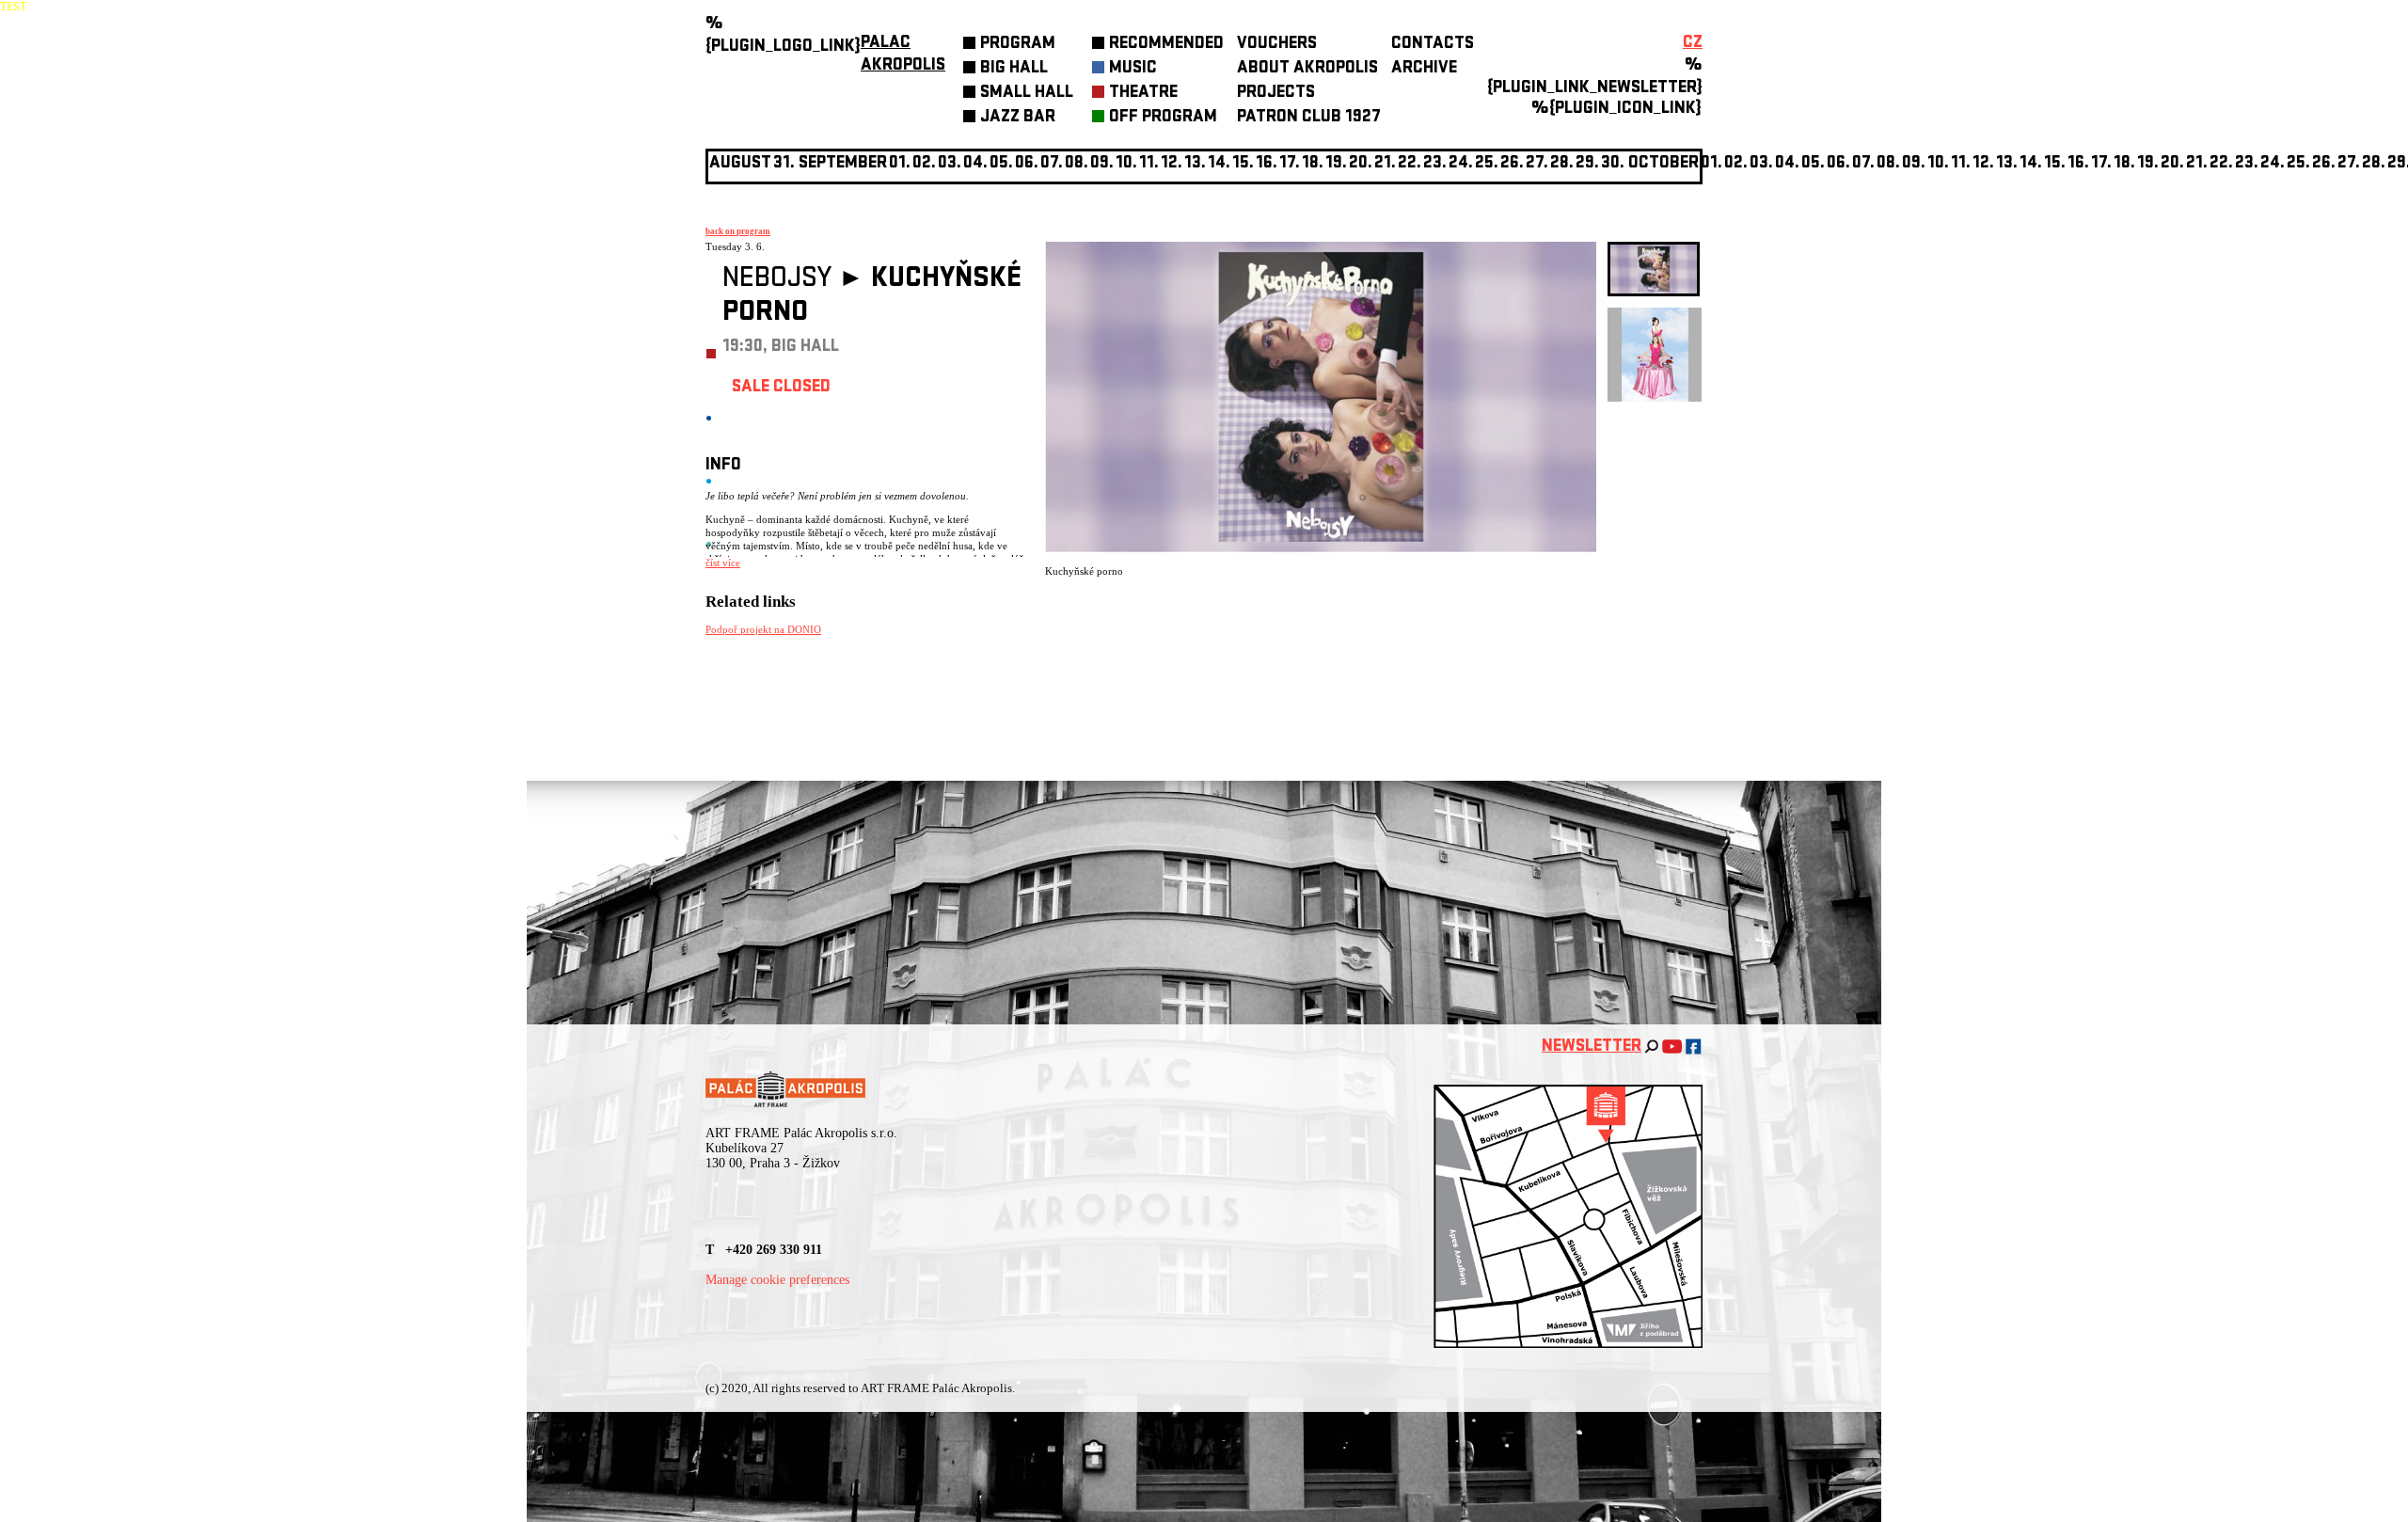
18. (1313, 164)
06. (1027, 164)
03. (1761, 164)
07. (1052, 164)
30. (1613, 164)
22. (1410, 164)
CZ (1693, 44)
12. (1172, 164)
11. (1149, 164)
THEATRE (1143, 94)
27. (1537, 164)
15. (1243, 164)
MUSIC (1133, 69)
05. (1813, 164)
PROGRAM (1018, 45)
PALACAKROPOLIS (903, 55)
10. (1126, 164)
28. (1562, 164)
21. (1385, 164)
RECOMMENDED (1166, 45)
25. (1487, 164)
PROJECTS (1276, 94)
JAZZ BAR (1018, 118)
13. (1195, 164)
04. (975, 164)
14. (1219, 164)
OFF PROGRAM (1163, 118)
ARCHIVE (1424, 69)
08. (1077, 164)
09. (1914, 164)
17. (1290, 164)
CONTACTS (1433, 45)
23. (2247, 164)
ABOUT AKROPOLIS (1307, 69)
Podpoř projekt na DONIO (763, 629)
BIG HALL (1014, 69)
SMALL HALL (1027, 94)
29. (1587, 164)
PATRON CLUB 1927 (1309, 118)
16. (1267, 164)
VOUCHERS (1277, 45)
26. (2324, 164)
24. (1461, 164)
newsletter (1592, 1047)
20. (1361, 164)
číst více (723, 563)
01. (1711, 164)
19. (1336, 164)
